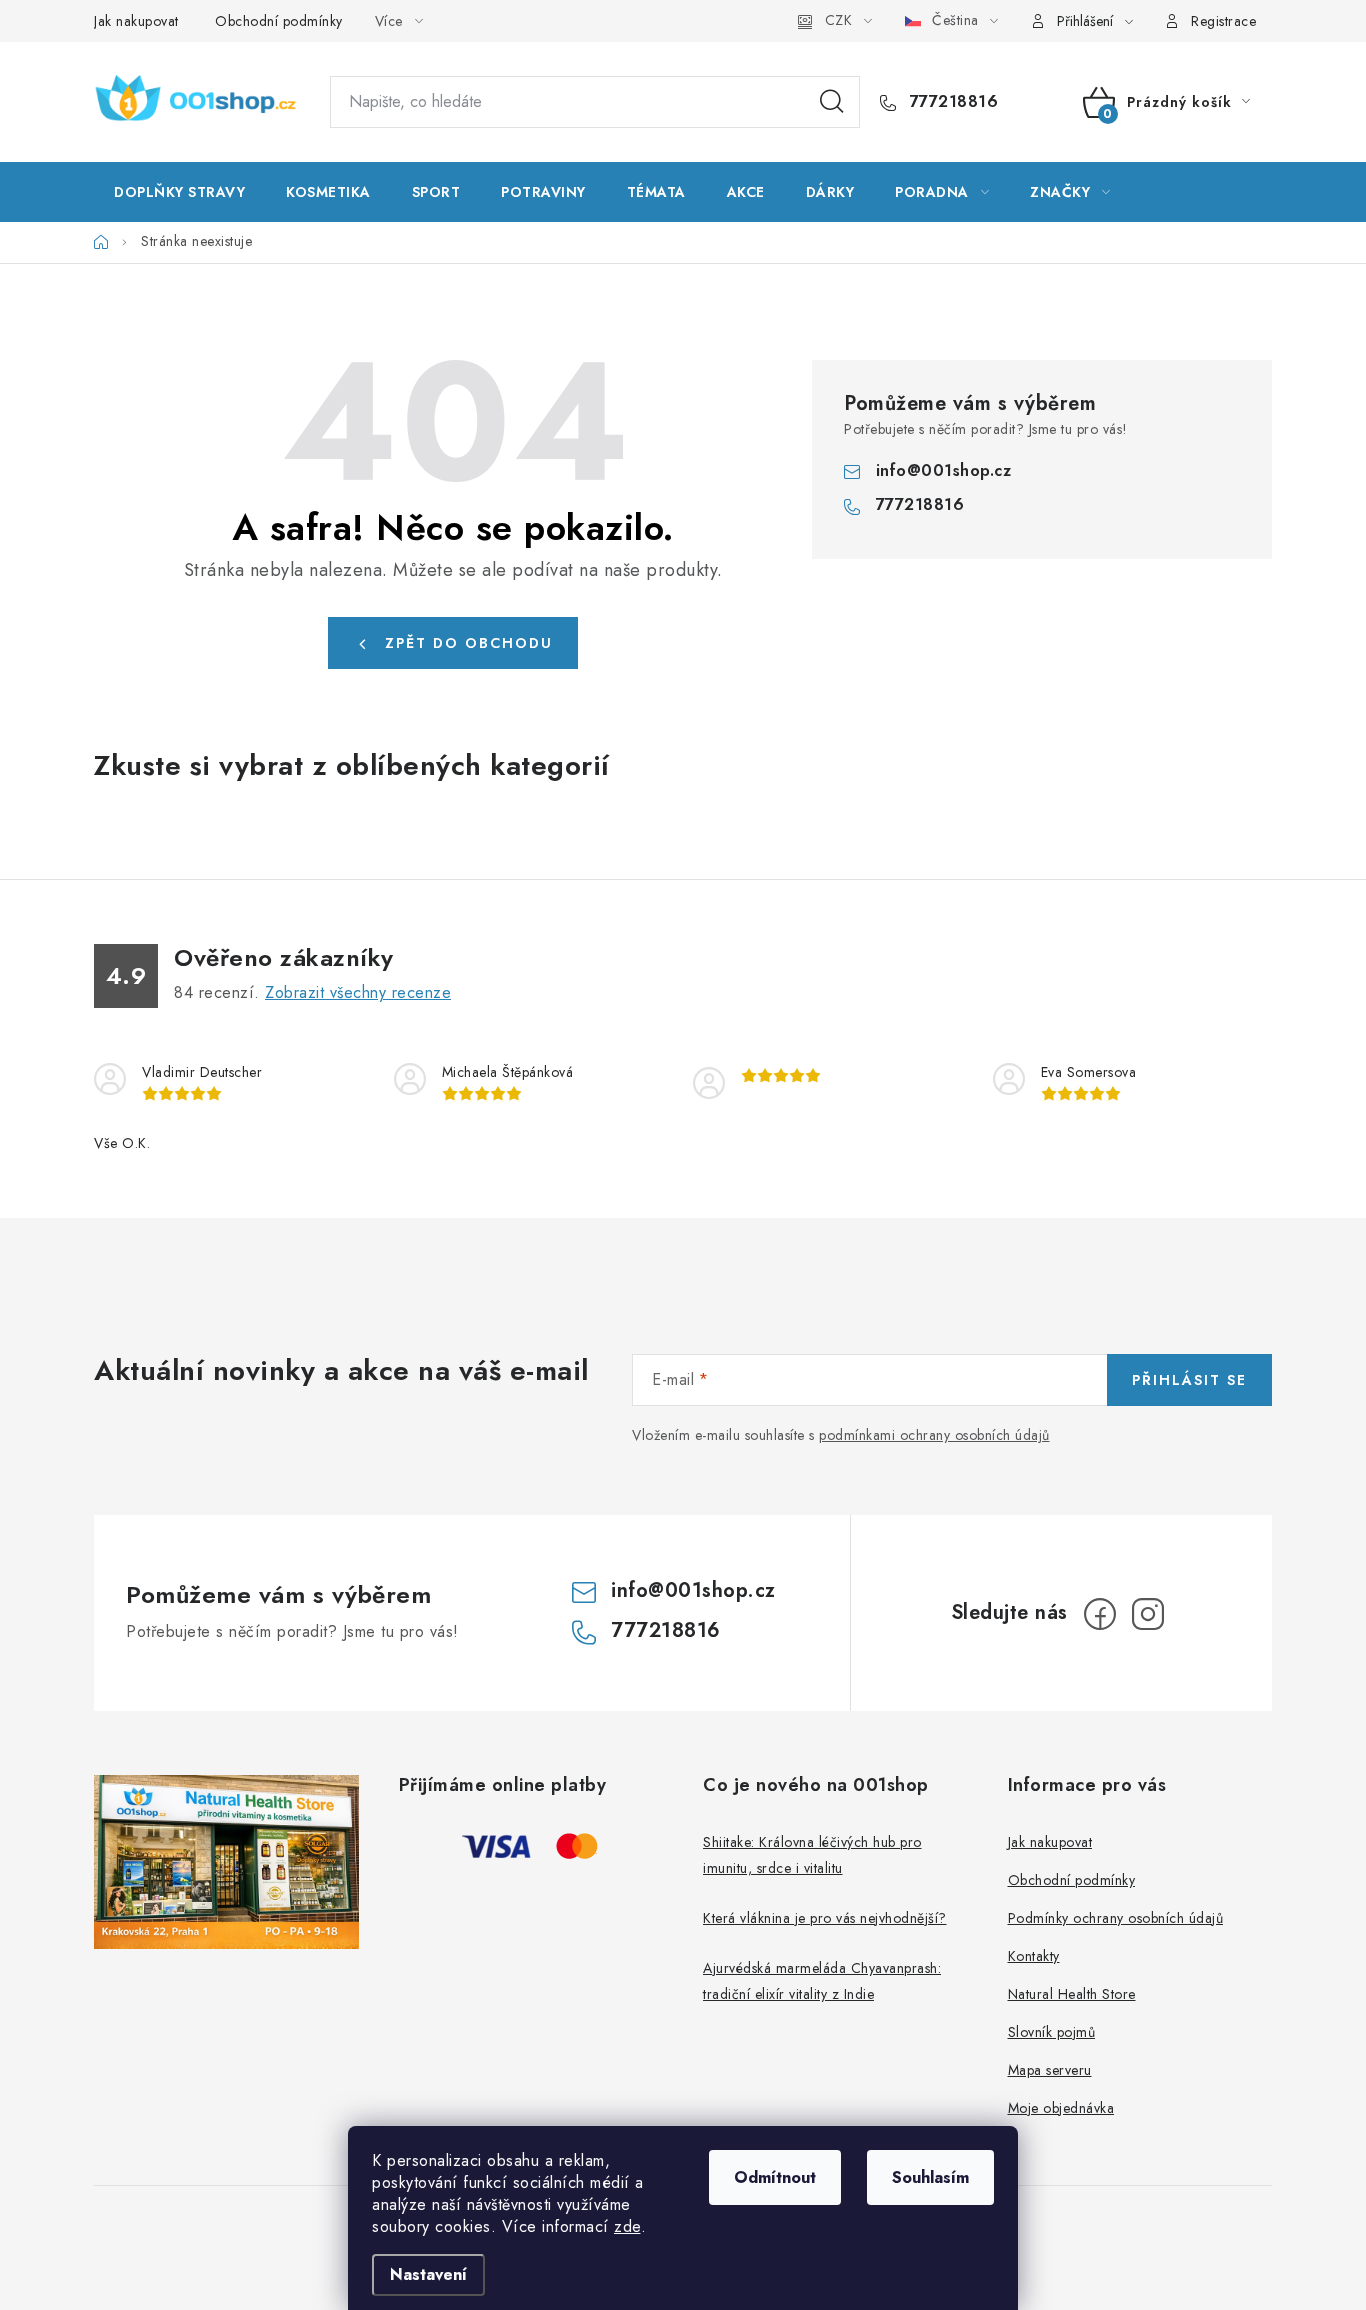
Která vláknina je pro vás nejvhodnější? (825, 1918)
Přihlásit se (1189, 1380)
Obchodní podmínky (279, 21)
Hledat (832, 102)
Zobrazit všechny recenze (358, 992)
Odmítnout (775, 2177)
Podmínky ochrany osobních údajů (1116, 1918)
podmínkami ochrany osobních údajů (934, 1435)
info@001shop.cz (944, 470)
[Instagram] (1148, 1614)
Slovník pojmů (1052, 2032)
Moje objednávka (1061, 2108)
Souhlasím (930, 2177)
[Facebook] (1100, 1614)
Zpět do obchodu (469, 643)
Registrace (1223, 21)
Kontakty (1034, 1956)
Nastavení (428, 2274)
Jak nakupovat (136, 21)
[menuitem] (179, 192)
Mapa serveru (1050, 2070)
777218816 (951, 102)
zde (627, 2226)
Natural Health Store (1072, 1994)
